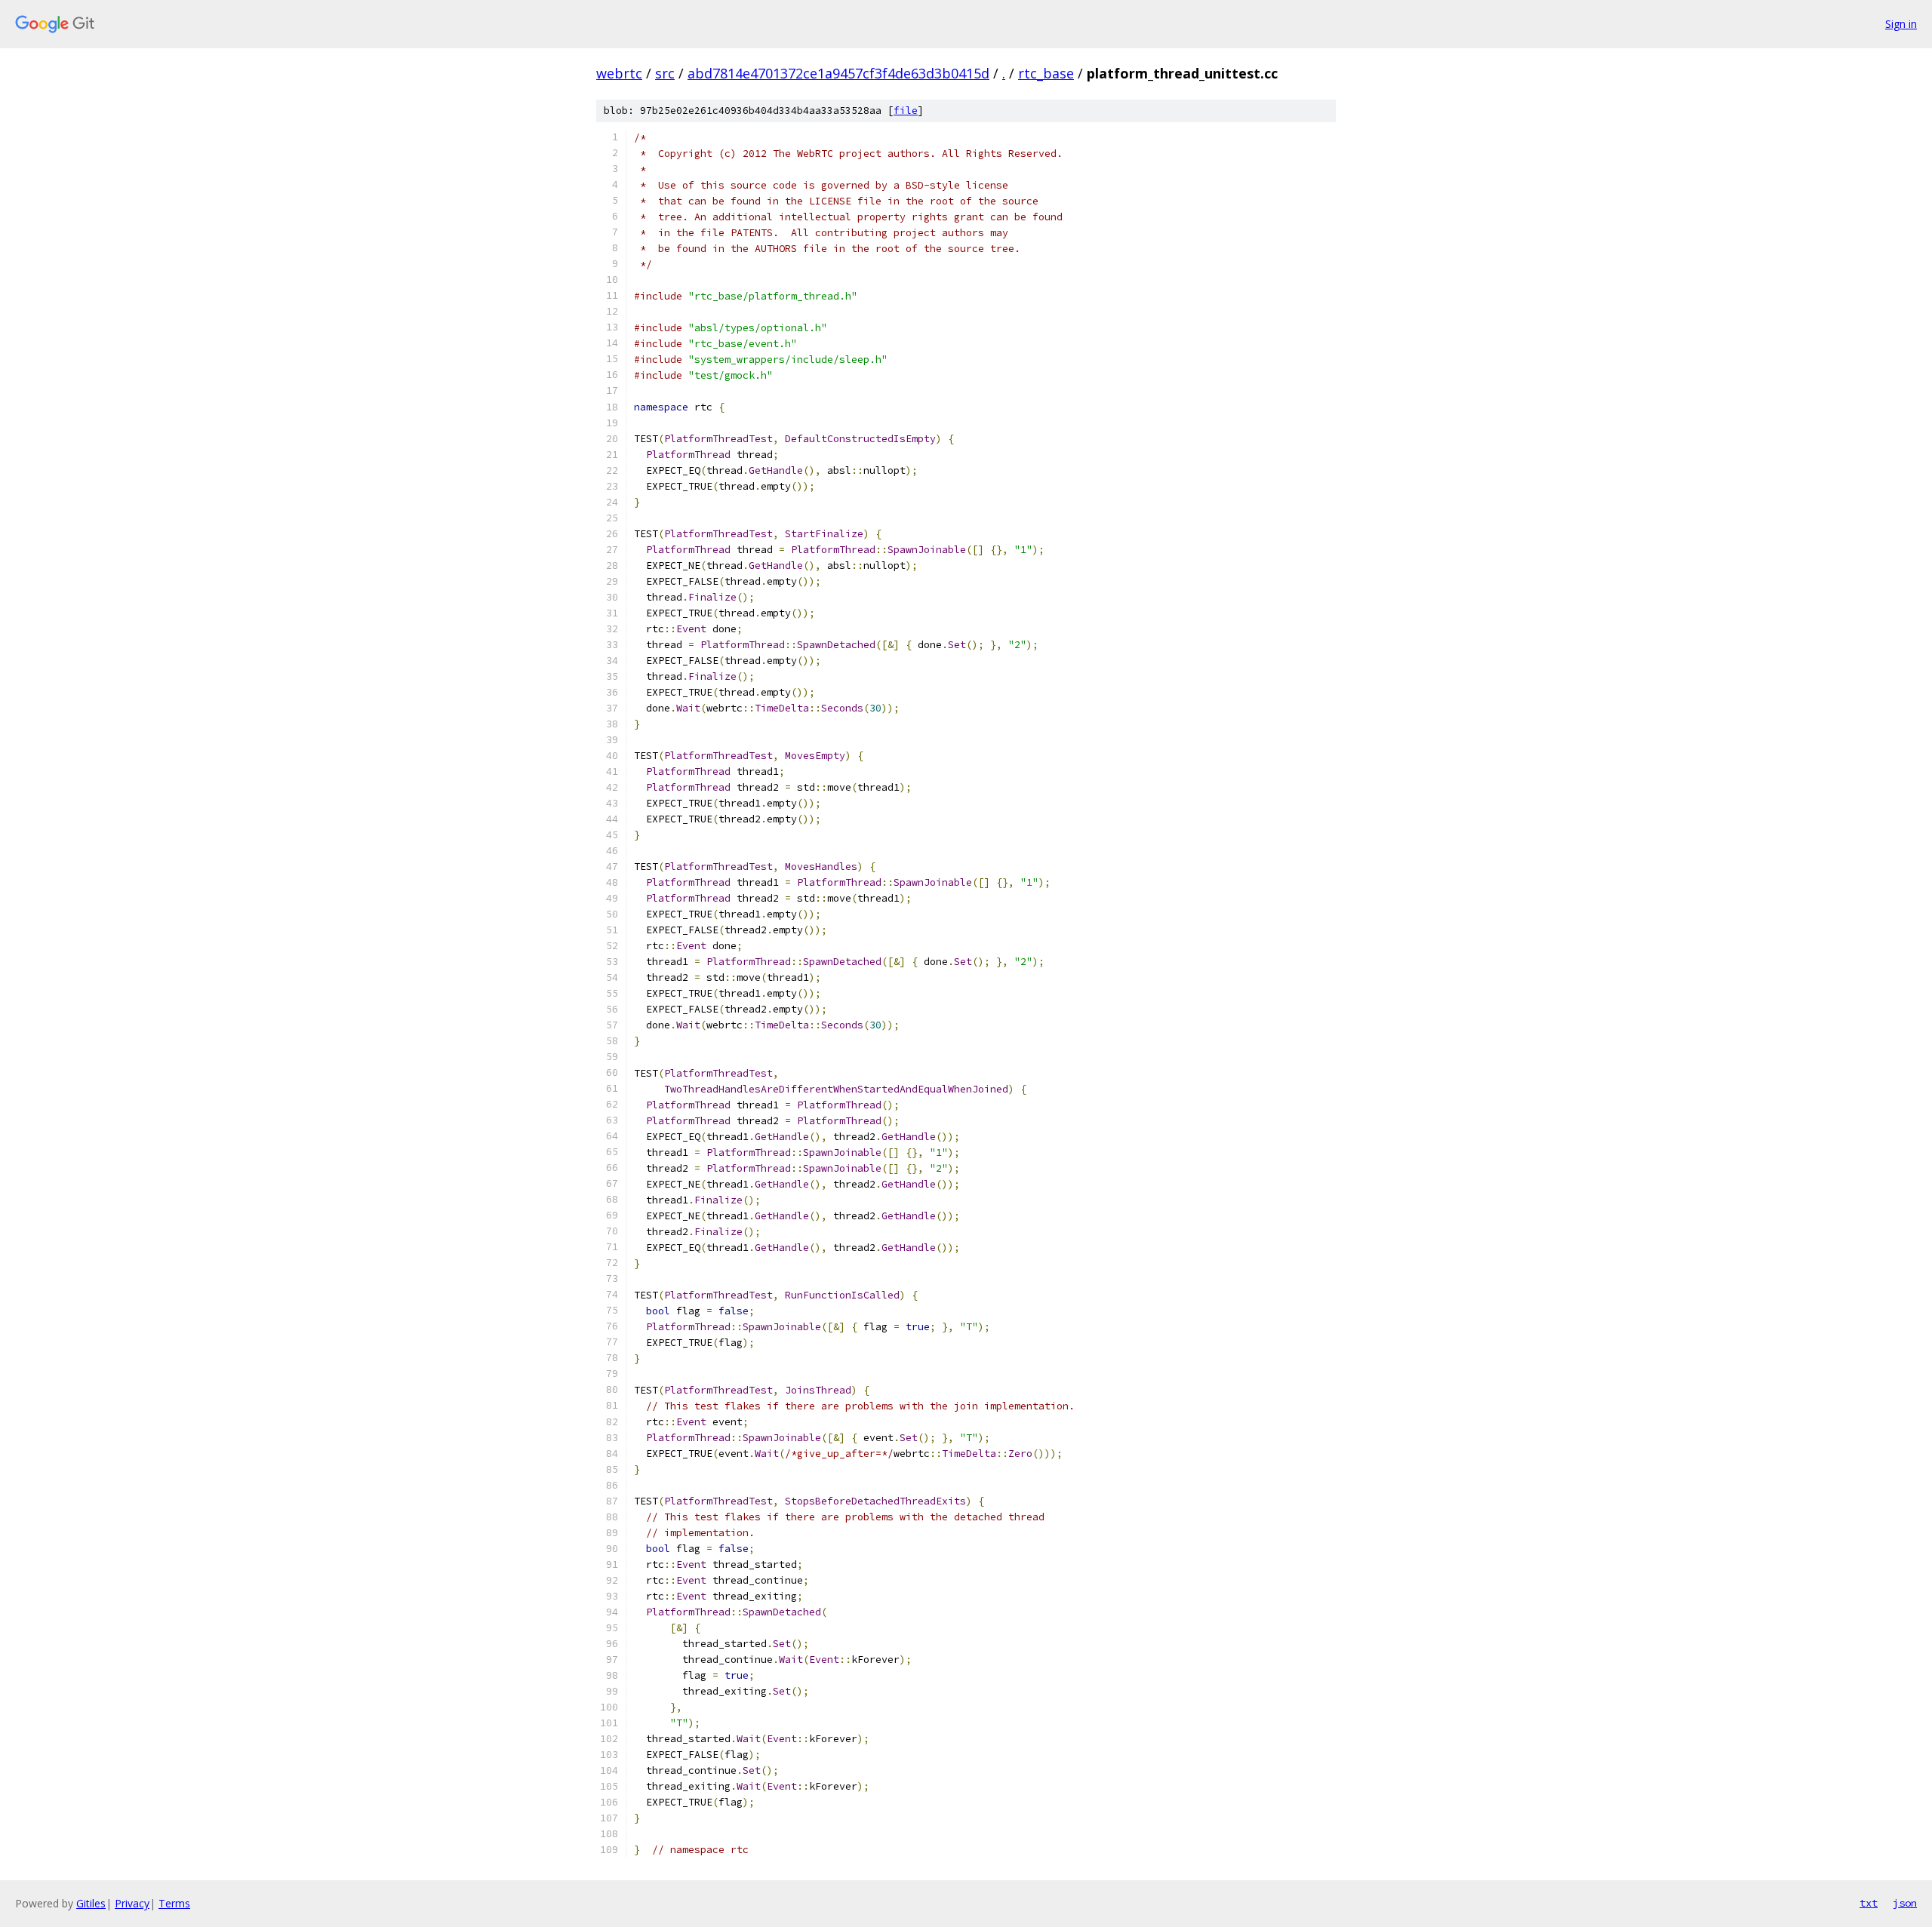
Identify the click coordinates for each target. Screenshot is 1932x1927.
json (1905, 1903)
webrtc (619, 73)
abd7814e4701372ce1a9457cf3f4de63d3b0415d (838, 73)
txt (1869, 1903)
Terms (174, 1903)
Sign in (1901, 24)
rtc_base (1046, 73)
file (906, 111)
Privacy (132, 1903)
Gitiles (91, 1903)
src (665, 73)
